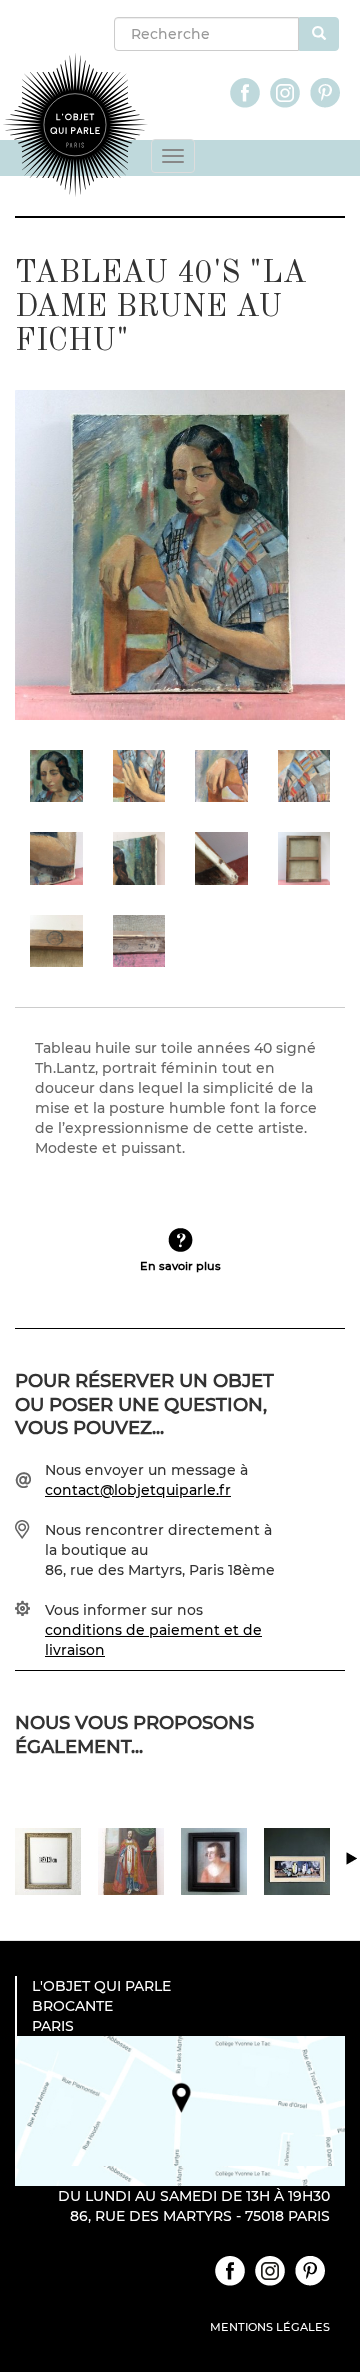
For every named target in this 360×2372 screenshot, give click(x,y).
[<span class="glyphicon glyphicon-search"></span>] (319, 34)
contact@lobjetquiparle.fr (138, 1490)
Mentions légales (270, 2327)
